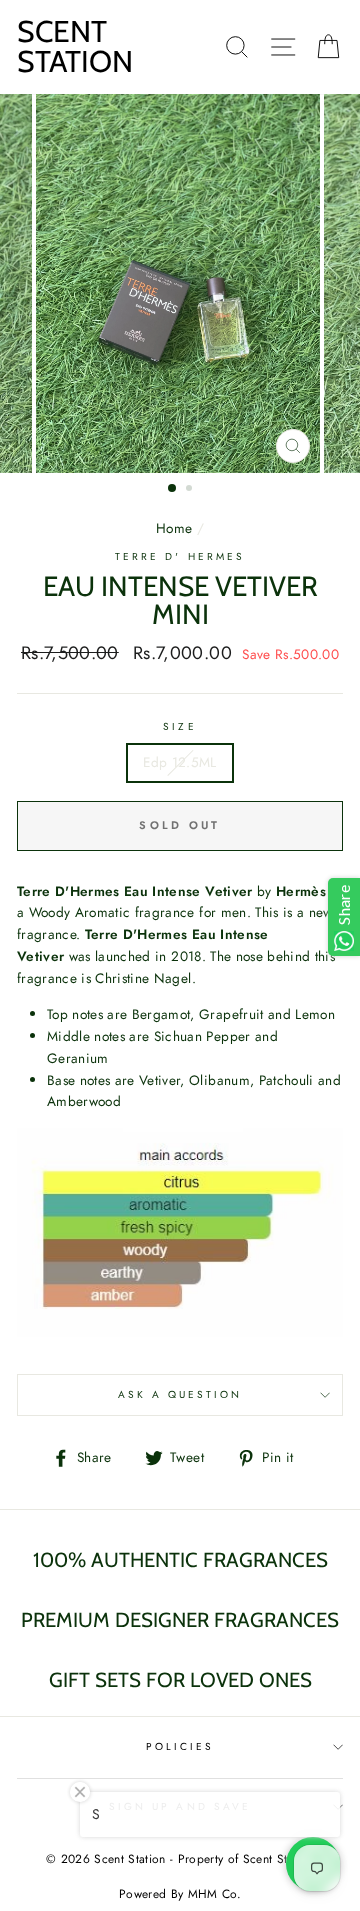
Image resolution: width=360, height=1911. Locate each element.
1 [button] (173, 489)
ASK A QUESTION (180, 1394)
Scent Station (75, 46)
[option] (180, 283)
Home (174, 528)
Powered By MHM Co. (180, 1894)
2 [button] (191, 490)
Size (179, 726)
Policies (180, 1746)
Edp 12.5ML (179, 762)
